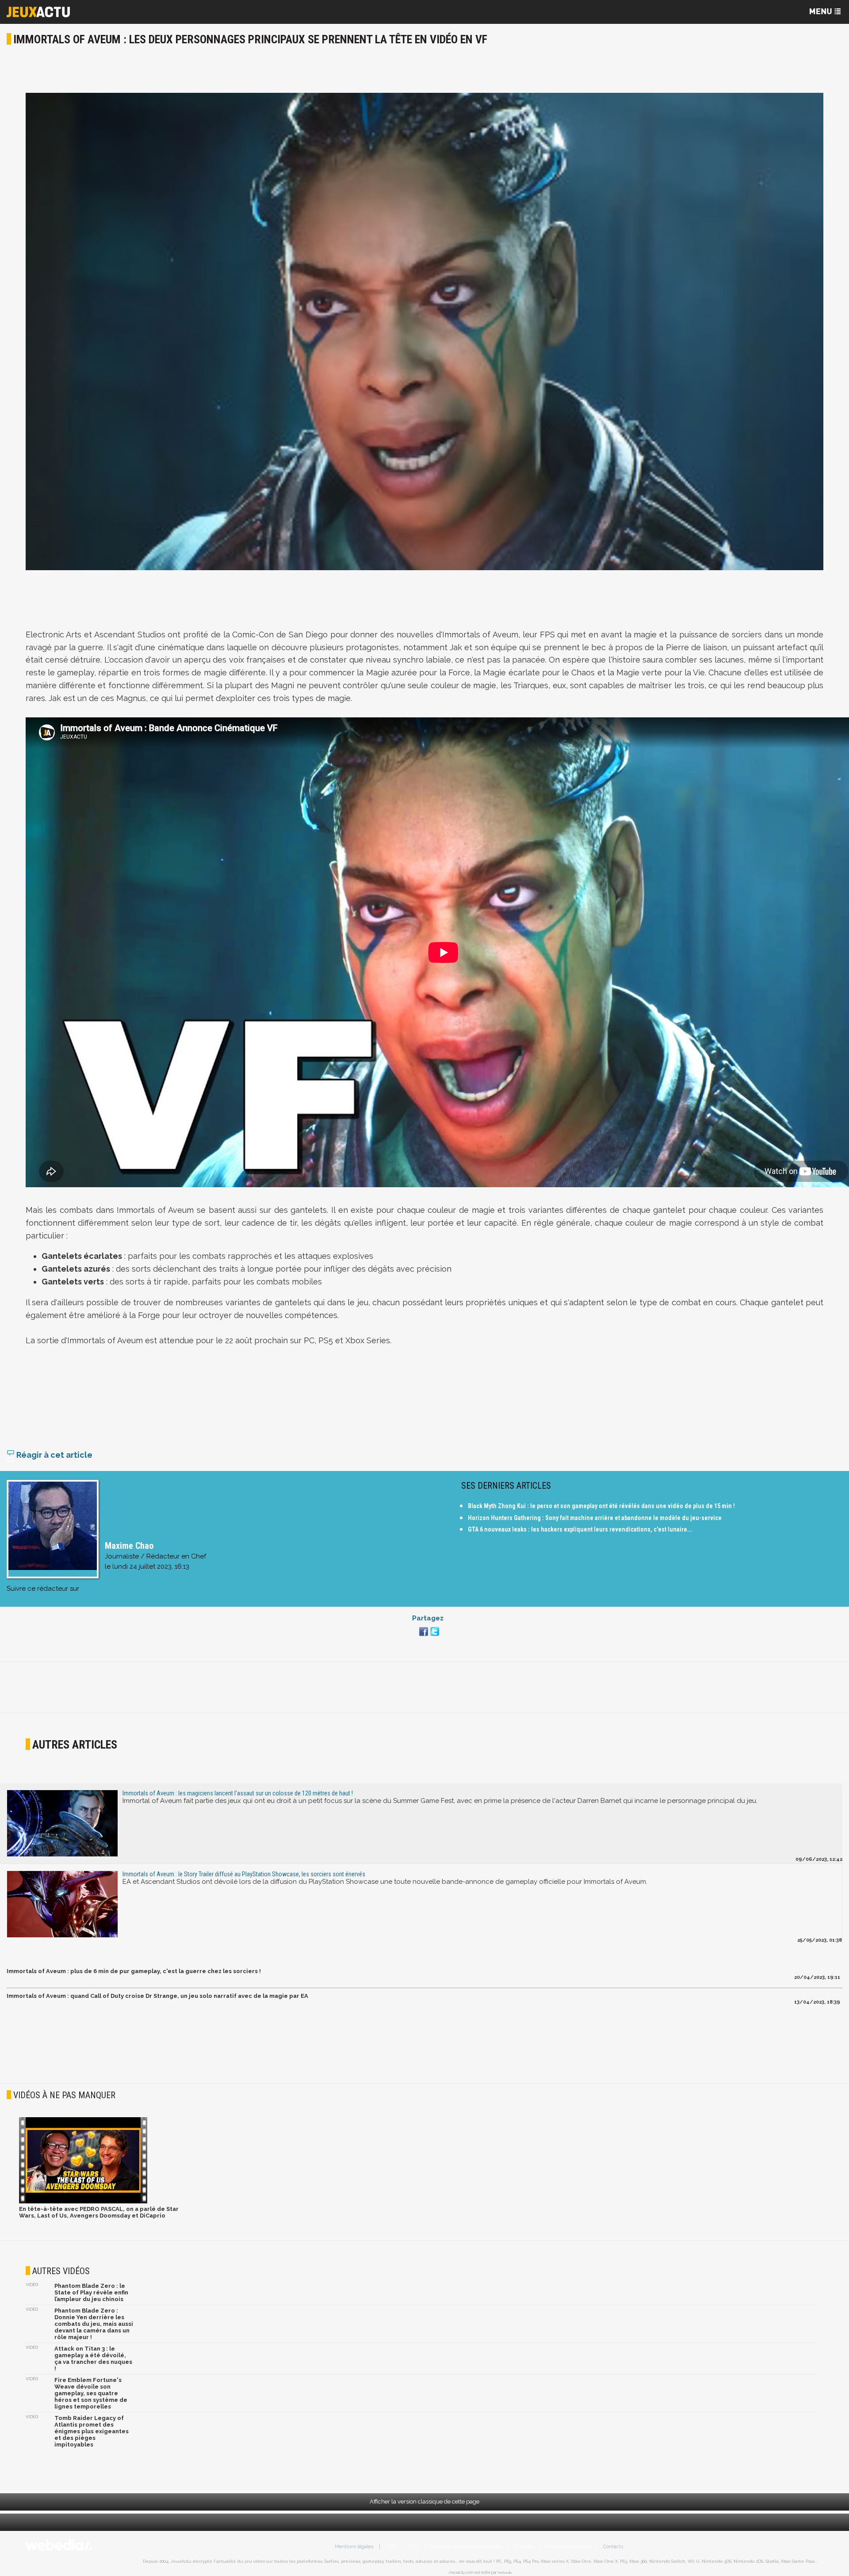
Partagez (428, 1618)
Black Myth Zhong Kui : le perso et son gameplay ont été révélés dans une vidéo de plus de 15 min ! (601, 1506)
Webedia (505, 2572)
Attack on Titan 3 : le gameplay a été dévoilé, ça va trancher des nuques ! (93, 2359)
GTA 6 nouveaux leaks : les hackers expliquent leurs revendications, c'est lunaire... (580, 1529)
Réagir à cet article (54, 1455)
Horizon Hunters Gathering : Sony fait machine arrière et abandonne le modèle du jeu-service (595, 1518)
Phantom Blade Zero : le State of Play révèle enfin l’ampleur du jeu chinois (91, 2292)
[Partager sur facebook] (423, 1637)
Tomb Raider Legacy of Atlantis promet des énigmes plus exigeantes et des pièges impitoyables (92, 2431)
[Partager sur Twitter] (434, 1637)
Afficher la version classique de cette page (424, 2502)
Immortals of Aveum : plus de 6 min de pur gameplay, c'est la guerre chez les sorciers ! (134, 1971)
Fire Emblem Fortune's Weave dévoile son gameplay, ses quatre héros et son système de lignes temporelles (91, 2393)
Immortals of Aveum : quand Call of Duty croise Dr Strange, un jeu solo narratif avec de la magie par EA (157, 1996)
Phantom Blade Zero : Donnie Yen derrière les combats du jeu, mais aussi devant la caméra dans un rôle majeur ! (94, 2324)
